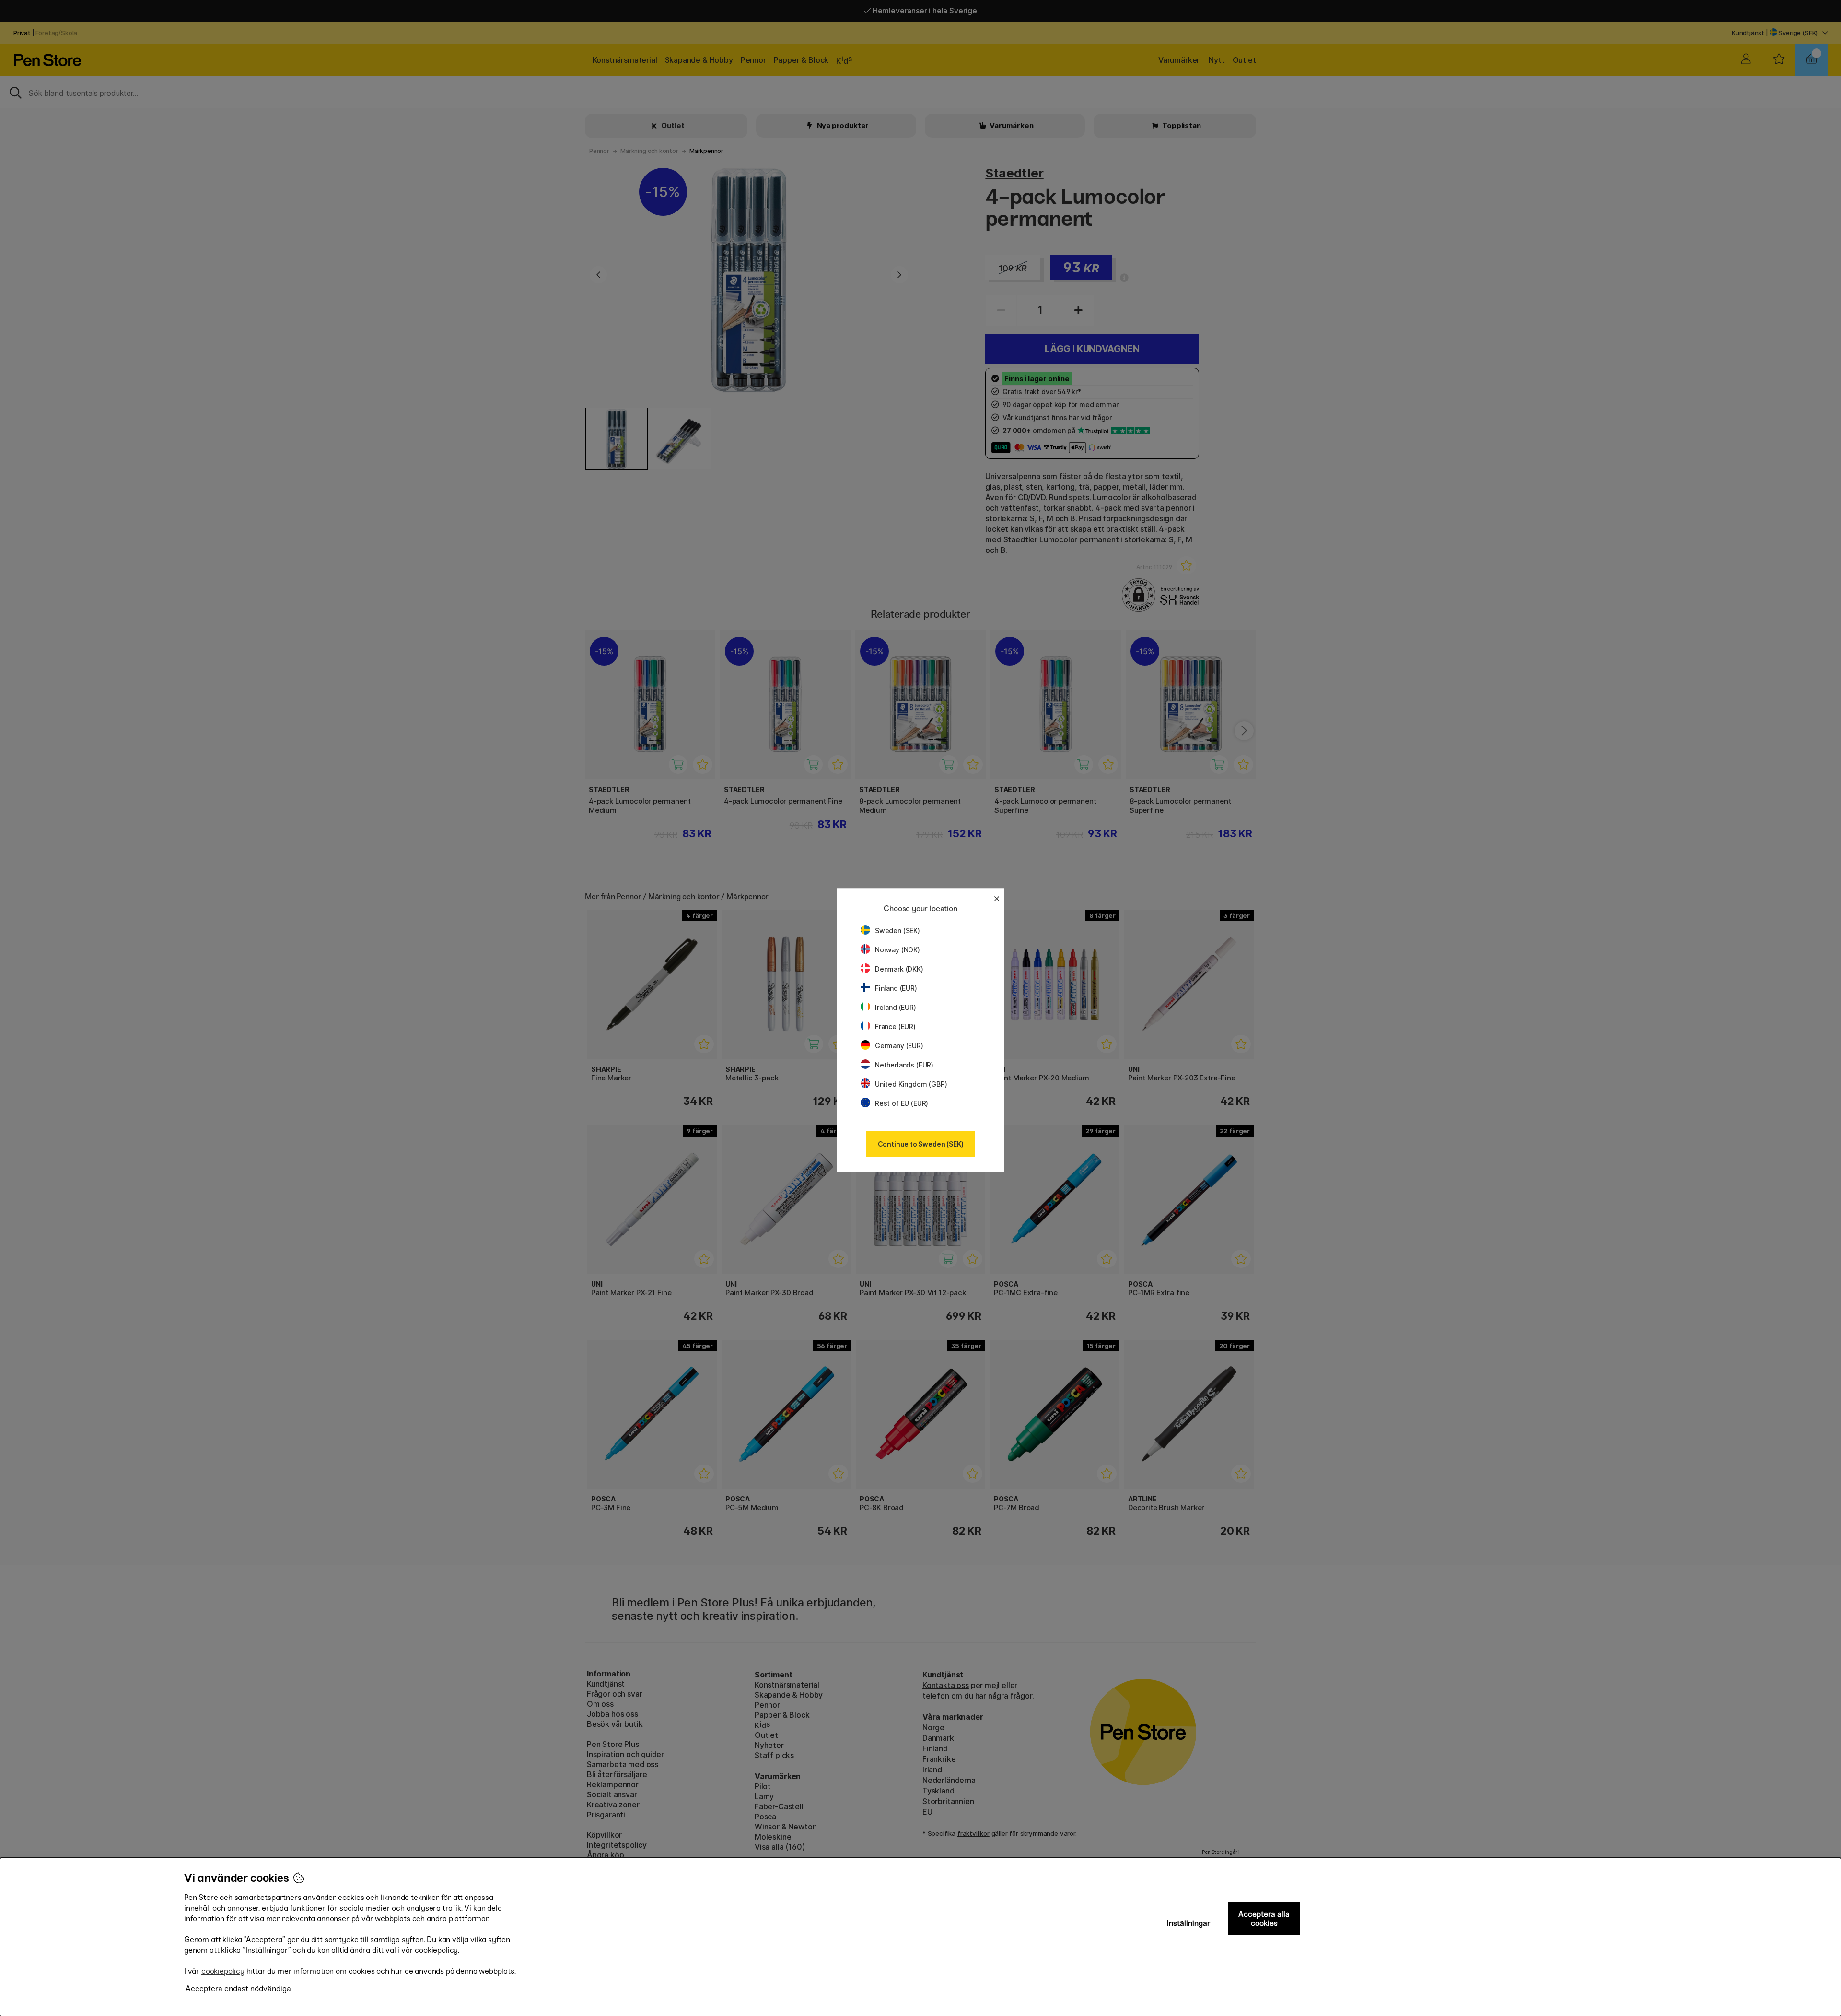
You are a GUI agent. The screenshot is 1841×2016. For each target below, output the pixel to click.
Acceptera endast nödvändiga (238, 1988)
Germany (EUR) (899, 1046)
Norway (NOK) (897, 950)
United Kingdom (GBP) (911, 1084)
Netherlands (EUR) (904, 1065)
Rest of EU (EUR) (902, 1103)
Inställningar (1189, 1923)
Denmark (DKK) (899, 969)
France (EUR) (895, 1026)
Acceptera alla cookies (1264, 1919)
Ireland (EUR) (896, 1007)
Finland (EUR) (896, 988)
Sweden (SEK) (897, 931)
